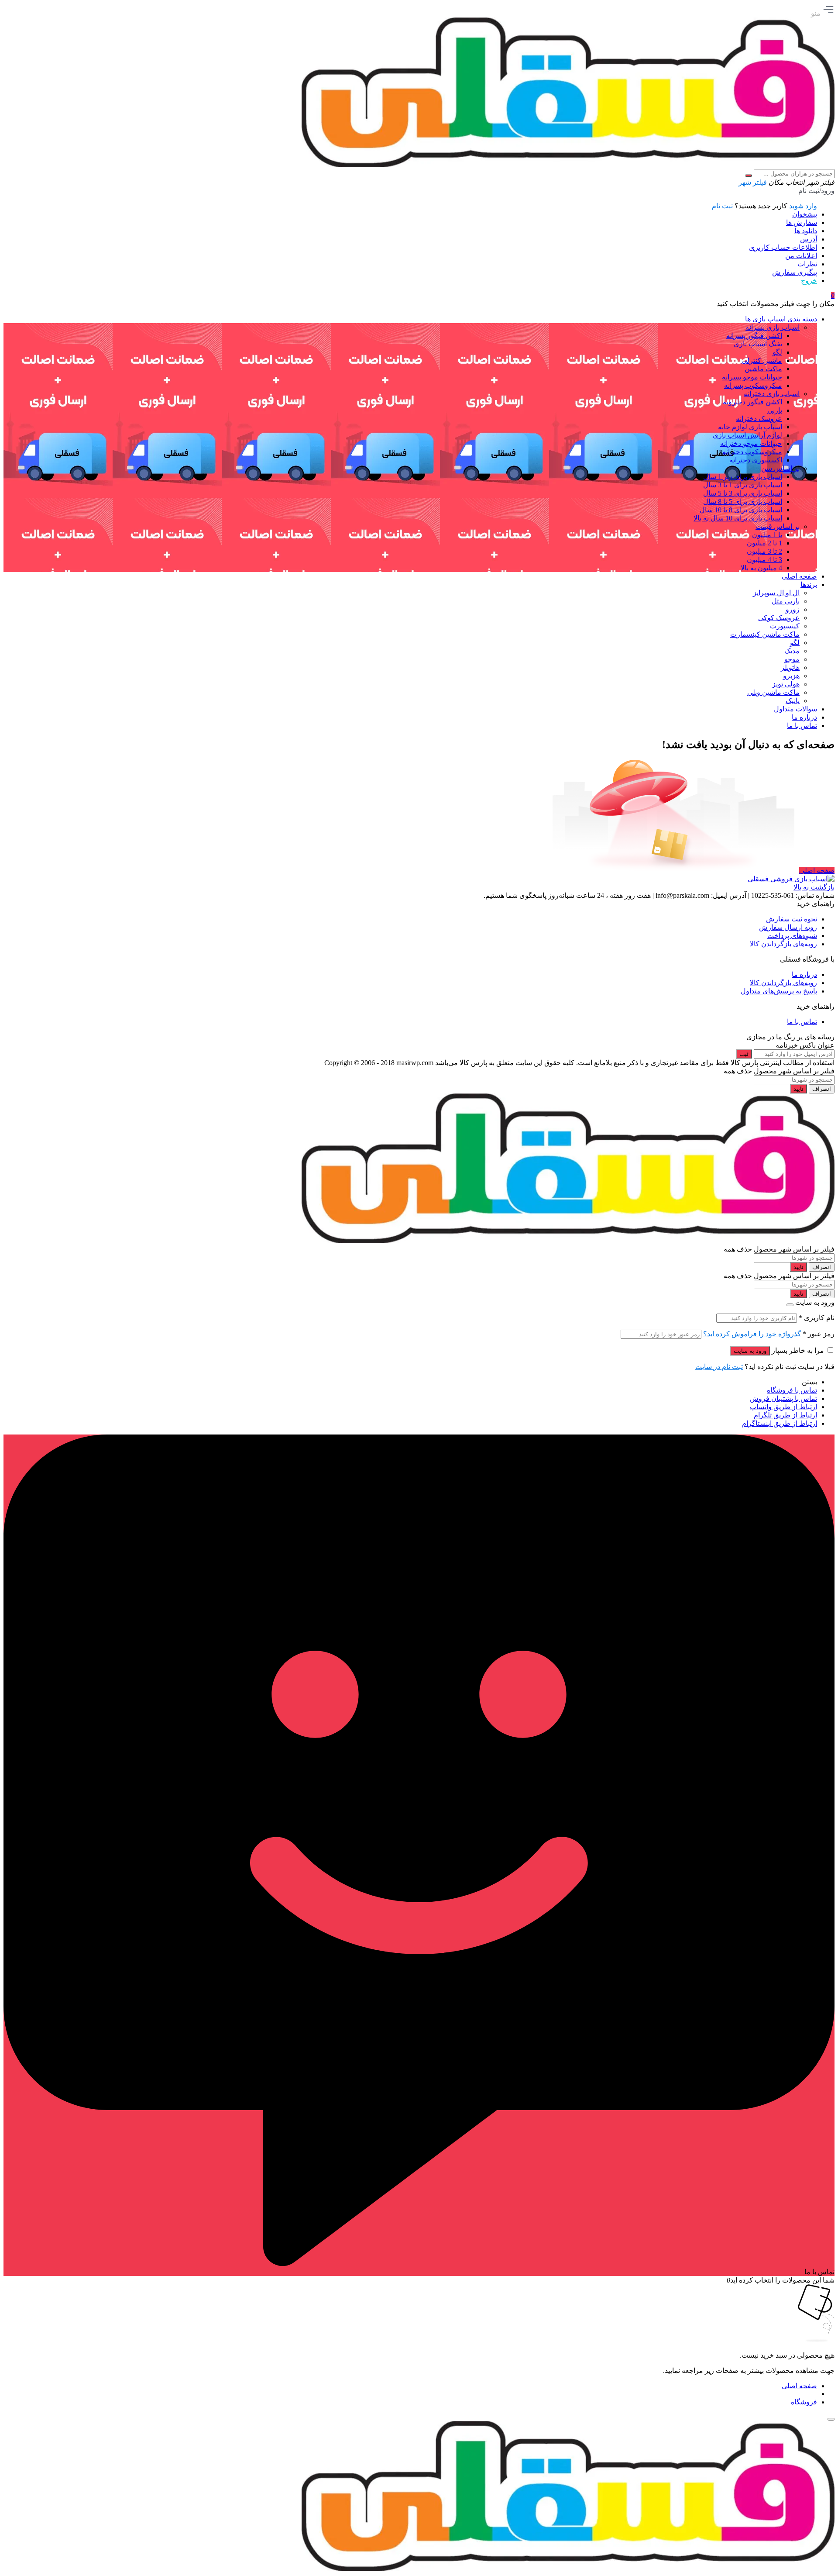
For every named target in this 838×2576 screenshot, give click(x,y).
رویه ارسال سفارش (788, 927)
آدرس (809, 239)
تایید (799, 1089)
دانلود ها (806, 231)
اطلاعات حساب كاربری (783, 247)
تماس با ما (802, 1022)
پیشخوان (805, 214)
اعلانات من (801, 256)
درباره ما (804, 974)
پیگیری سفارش (795, 272)
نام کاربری (817, 1318)
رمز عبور (819, 1334)
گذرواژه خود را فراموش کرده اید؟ (752, 1334)
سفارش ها (802, 222)
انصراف (822, 1089)
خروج (809, 281)
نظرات (807, 264)
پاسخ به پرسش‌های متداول (779, 991)
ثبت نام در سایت (719, 1367)
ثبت (744, 1054)
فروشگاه (804, 2402)
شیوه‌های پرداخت (792, 936)
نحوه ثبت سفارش (792, 919)
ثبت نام (722, 206)
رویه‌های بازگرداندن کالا (783, 944)
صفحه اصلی (817, 871)
